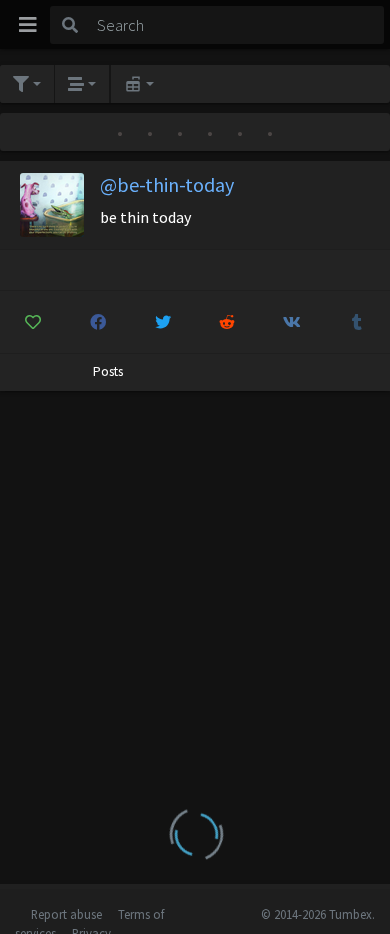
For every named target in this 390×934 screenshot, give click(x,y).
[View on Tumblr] (357, 322)
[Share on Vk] (292, 322)
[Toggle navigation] (28, 25)
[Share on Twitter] (163, 322)
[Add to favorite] (33, 322)
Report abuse (66, 914)
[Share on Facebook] (98, 322)
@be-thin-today (167, 184)
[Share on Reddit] (228, 322)
